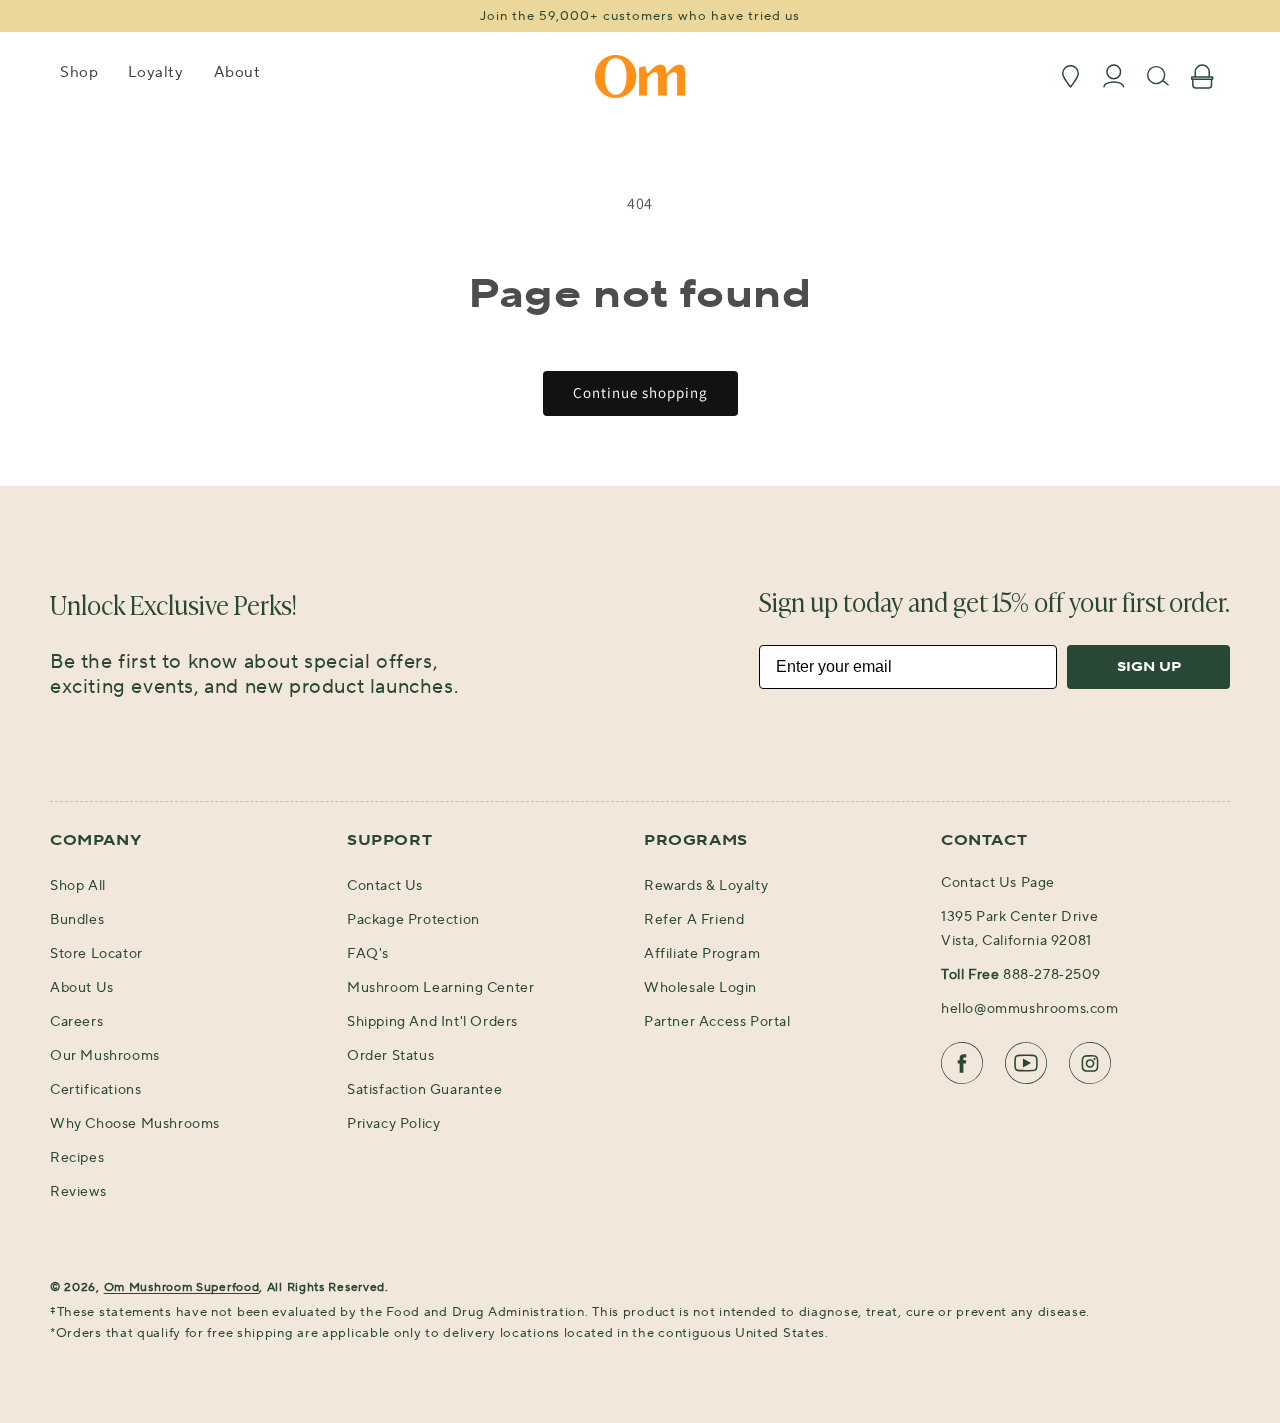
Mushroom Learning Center (440, 988)
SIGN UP (1149, 667)
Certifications (95, 1090)
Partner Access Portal (717, 1022)
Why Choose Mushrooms (135, 1124)
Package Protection (413, 920)
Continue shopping (640, 392)
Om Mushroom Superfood (182, 1287)
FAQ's (368, 954)
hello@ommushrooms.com (1030, 1009)
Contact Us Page (998, 883)
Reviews (78, 1192)
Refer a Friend (694, 920)
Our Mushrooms (105, 1056)
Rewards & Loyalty (706, 886)
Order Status (390, 1056)
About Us (82, 988)
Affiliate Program (702, 954)
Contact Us (385, 886)
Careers (76, 1022)
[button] (79, 79)
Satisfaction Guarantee (424, 1090)
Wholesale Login (700, 988)
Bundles (77, 920)
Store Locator (96, 954)
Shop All (78, 886)
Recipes (77, 1158)
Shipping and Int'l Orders (432, 1022)
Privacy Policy (393, 1124)
